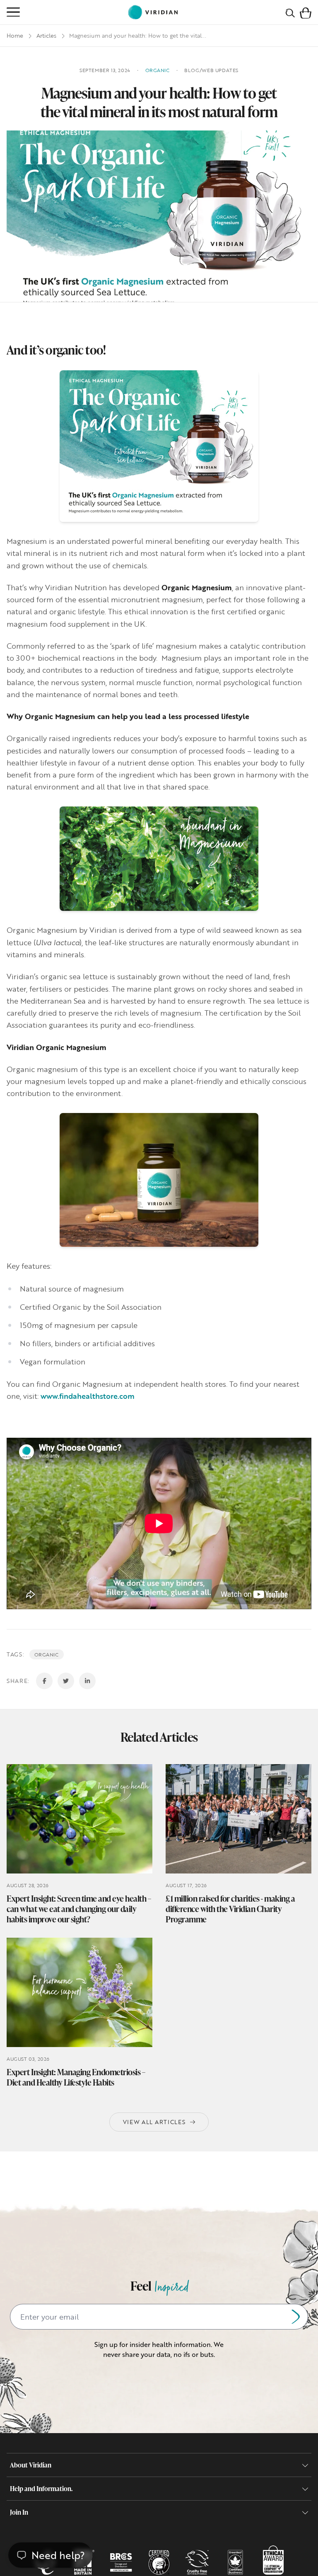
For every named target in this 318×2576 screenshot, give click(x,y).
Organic (47, 1654)
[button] (306, 12)
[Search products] (290, 12)
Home (15, 35)
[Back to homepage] (153, 12)
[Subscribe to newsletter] (296, 2317)
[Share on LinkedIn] (87, 1681)
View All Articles (154, 2122)
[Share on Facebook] (44, 1681)
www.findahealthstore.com (88, 1396)
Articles (46, 35)
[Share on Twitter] (66, 1681)
